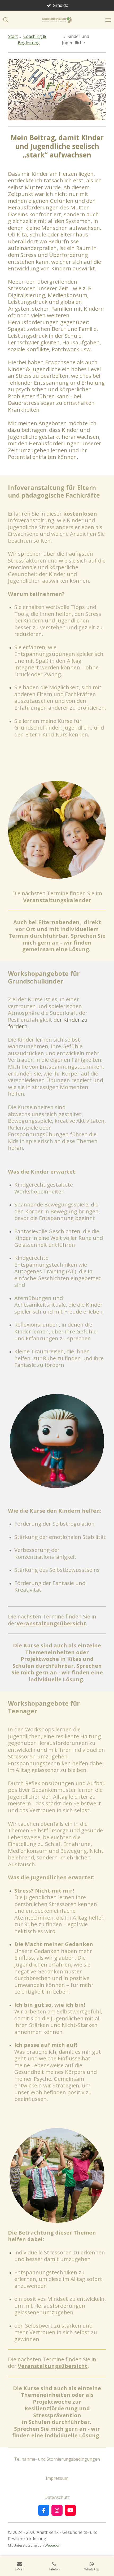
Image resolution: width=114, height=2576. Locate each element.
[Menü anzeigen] (108, 20)
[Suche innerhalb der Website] (6, 20)
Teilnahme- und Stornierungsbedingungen (57, 2459)
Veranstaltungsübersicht (51, 1623)
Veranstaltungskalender (57, 900)
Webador (52, 2545)
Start (13, 36)
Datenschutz (57, 2497)
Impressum (57, 2478)
